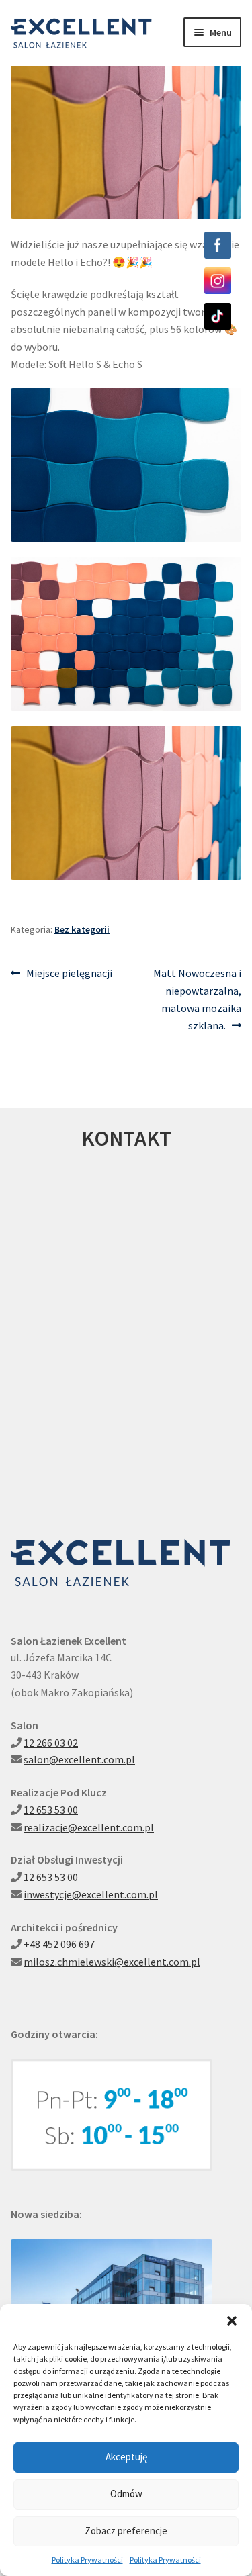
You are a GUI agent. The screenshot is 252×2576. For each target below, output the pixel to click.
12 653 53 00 (51, 1810)
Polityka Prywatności (87, 2560)
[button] (232, 2321)
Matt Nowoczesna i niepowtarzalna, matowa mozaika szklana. (197, 999)
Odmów (126, 2494)
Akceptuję (126, 2457)
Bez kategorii (82, 929)
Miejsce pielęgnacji (69, 974)
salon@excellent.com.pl (79, 1759)
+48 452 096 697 (59, 1944)
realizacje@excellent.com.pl (89, 1827)
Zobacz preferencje (126, 2531)
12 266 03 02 (51, 1743)
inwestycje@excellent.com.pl (91, 1894)
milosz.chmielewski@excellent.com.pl (112, 1962)
